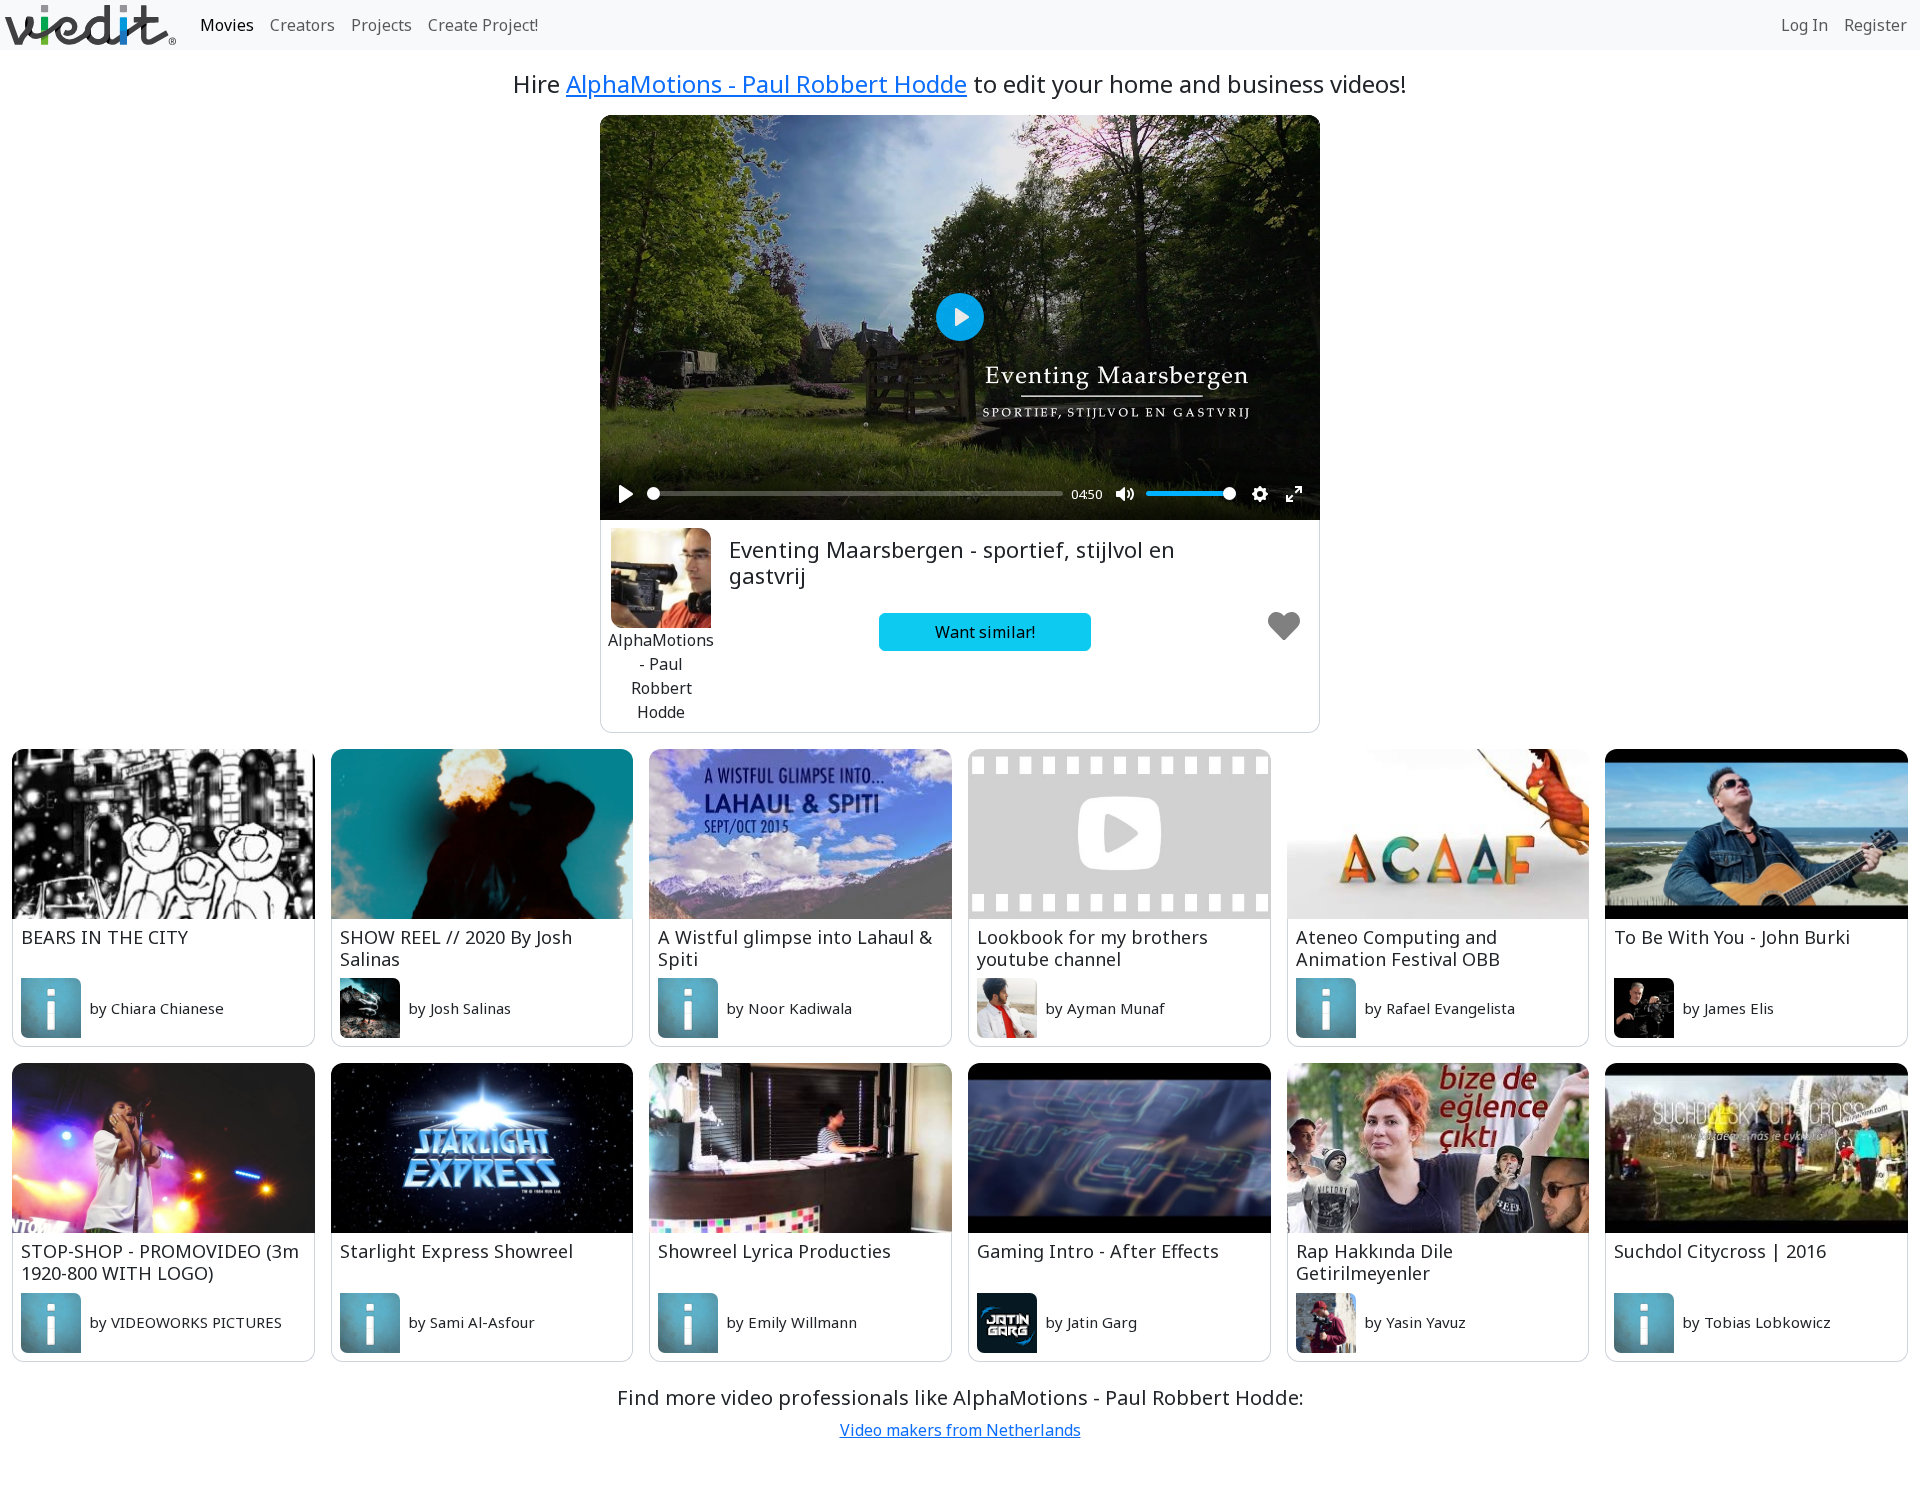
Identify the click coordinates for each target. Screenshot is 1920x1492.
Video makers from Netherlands (960, 1430)
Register (1875, 25)
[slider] (855, 493)
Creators (302, 25)
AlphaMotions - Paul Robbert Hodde (766, 83)
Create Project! (483, 25)
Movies (227, 25)
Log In (1804, 25)
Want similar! (985, 632)
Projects (381, 25)
